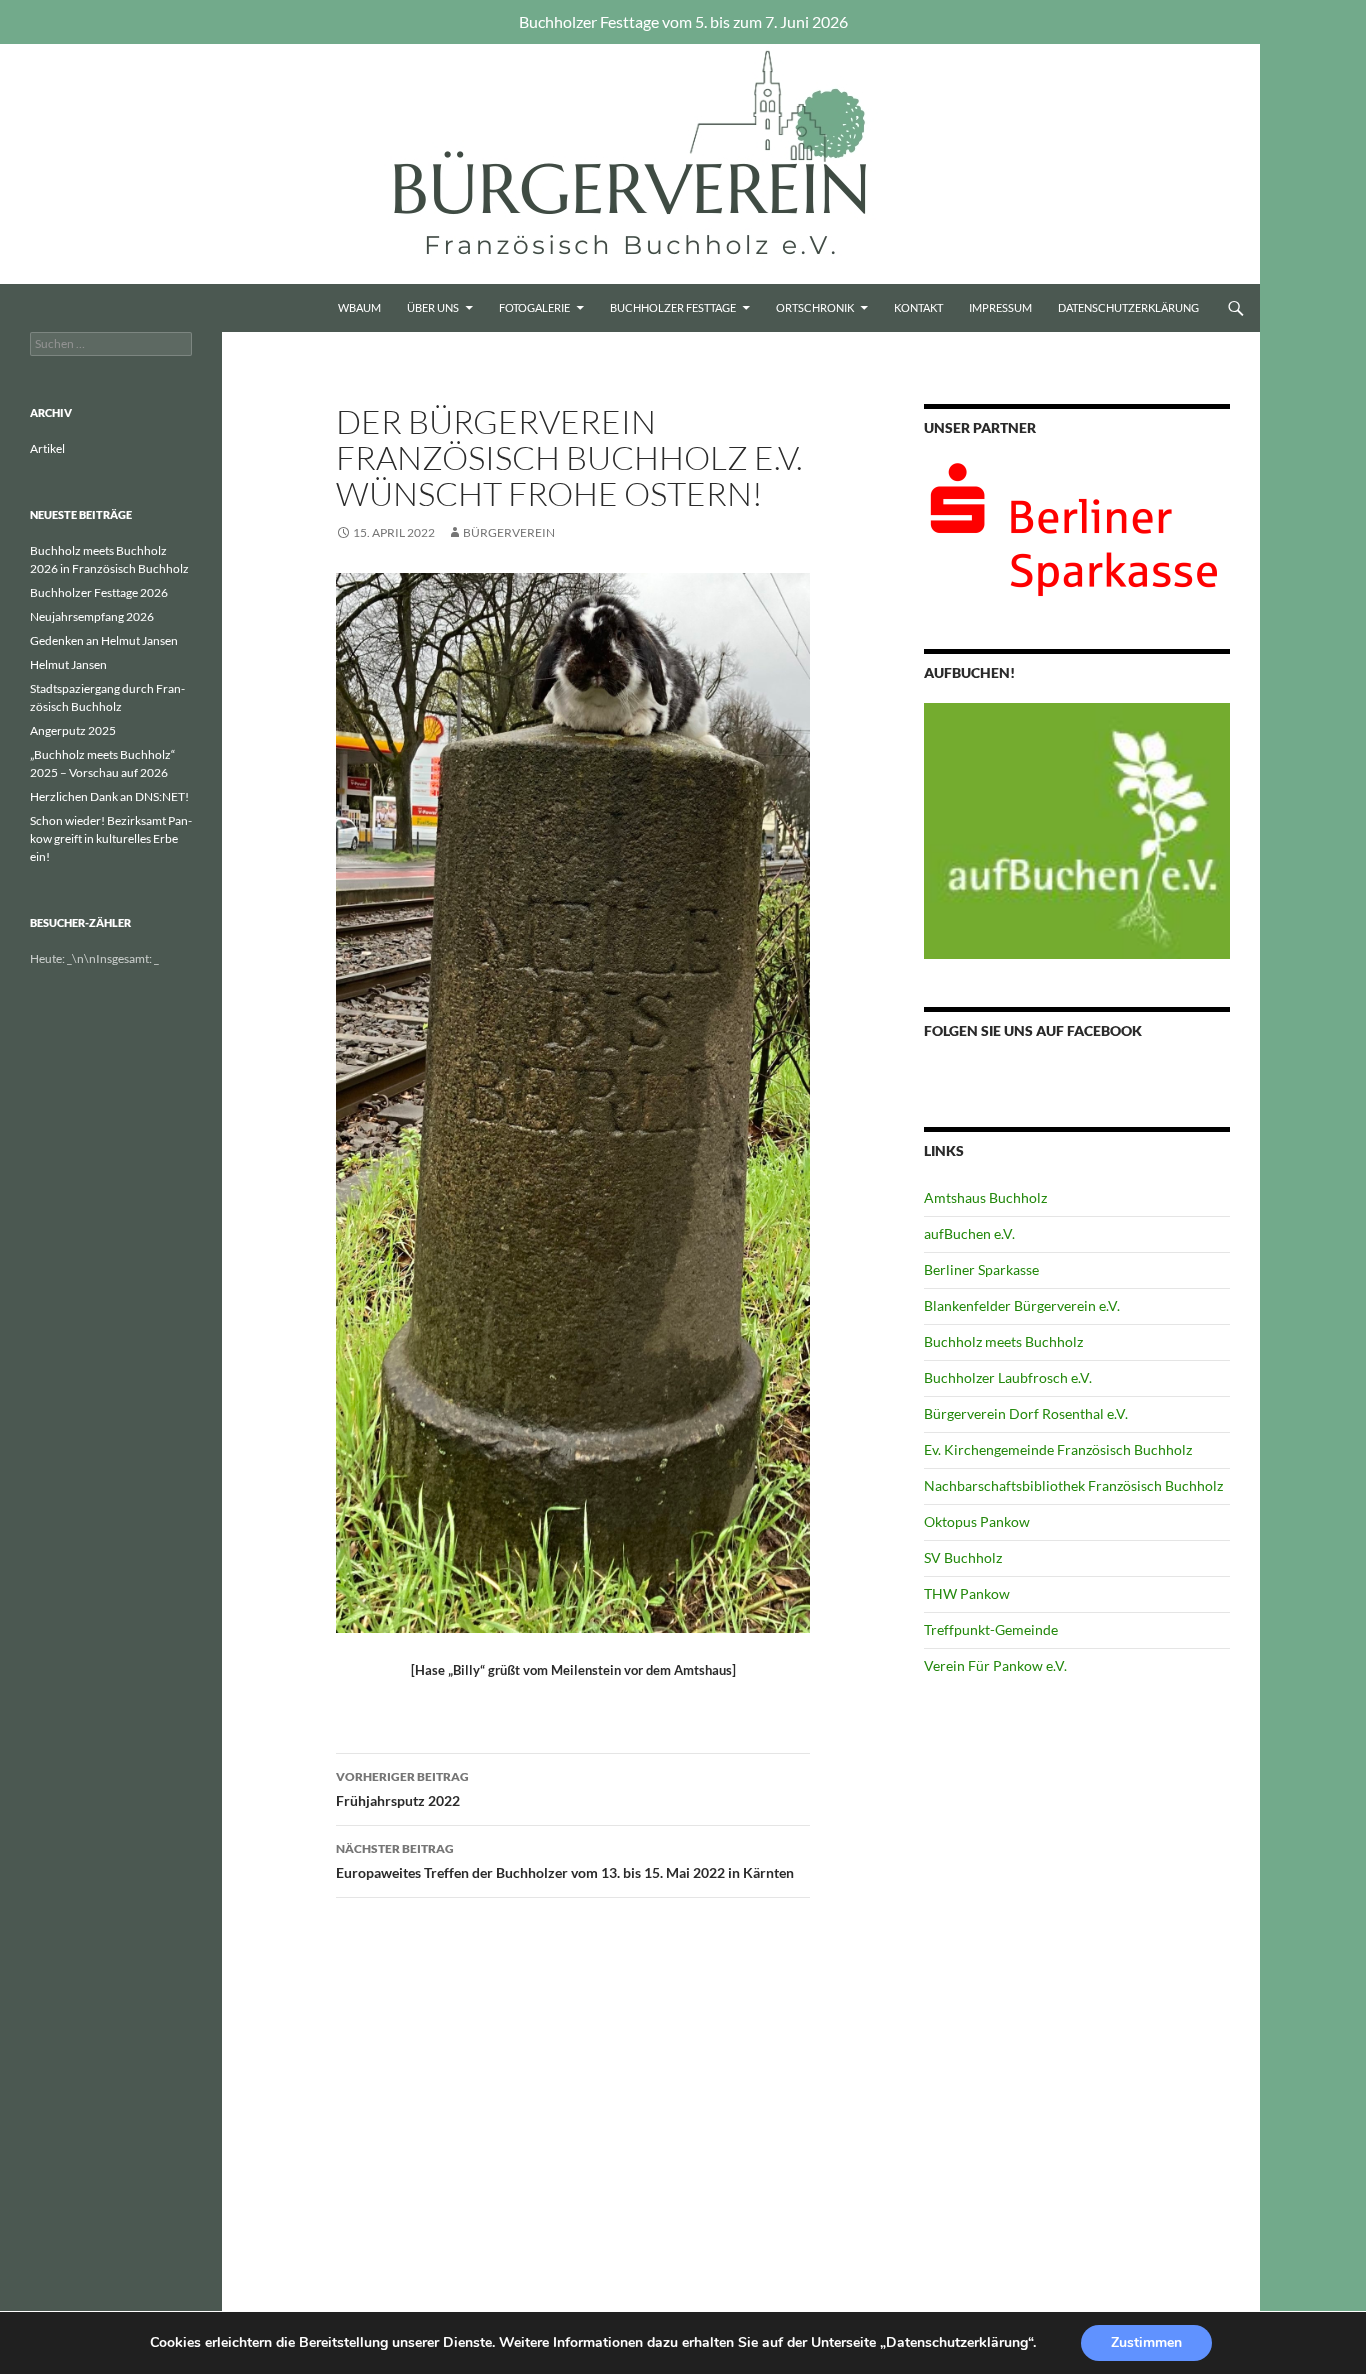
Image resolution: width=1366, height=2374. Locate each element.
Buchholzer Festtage (673, 307)
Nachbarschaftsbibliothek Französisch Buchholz (1073, 1485)
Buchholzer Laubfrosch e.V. (1008, 1377)
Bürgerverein (509, 532)
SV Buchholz (963, 1557)
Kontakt (918, 307)
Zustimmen (1146, 2342)
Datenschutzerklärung (1128, 307)
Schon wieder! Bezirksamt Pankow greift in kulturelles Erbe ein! (111, 838)
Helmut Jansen (68, 664)
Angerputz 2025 (73, 730)
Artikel (47, 448)
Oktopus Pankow (977, 1521)
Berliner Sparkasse (981, 1269)
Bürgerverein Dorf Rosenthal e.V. (1026, 1413)
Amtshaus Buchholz (985, 1197)
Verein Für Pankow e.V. (995, 1665)
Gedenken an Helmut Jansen (104, 640)
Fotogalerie (534, 307)
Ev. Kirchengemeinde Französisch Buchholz (1058, 1449)
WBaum (359, 307)
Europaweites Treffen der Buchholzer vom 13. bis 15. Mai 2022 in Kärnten (565, 1861)
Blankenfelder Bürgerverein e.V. (1022, 1305)
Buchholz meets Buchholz (1003, 1341)
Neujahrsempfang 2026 (92, 616)
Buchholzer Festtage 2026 (99, 592)
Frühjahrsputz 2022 (402, 1789)
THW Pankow (967, 1593)
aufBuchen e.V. (969, 1233)
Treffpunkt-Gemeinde (991, 1629)
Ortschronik (815, 307)
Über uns (433, 307)
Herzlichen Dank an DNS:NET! (109, 796)
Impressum (1000, 307)
